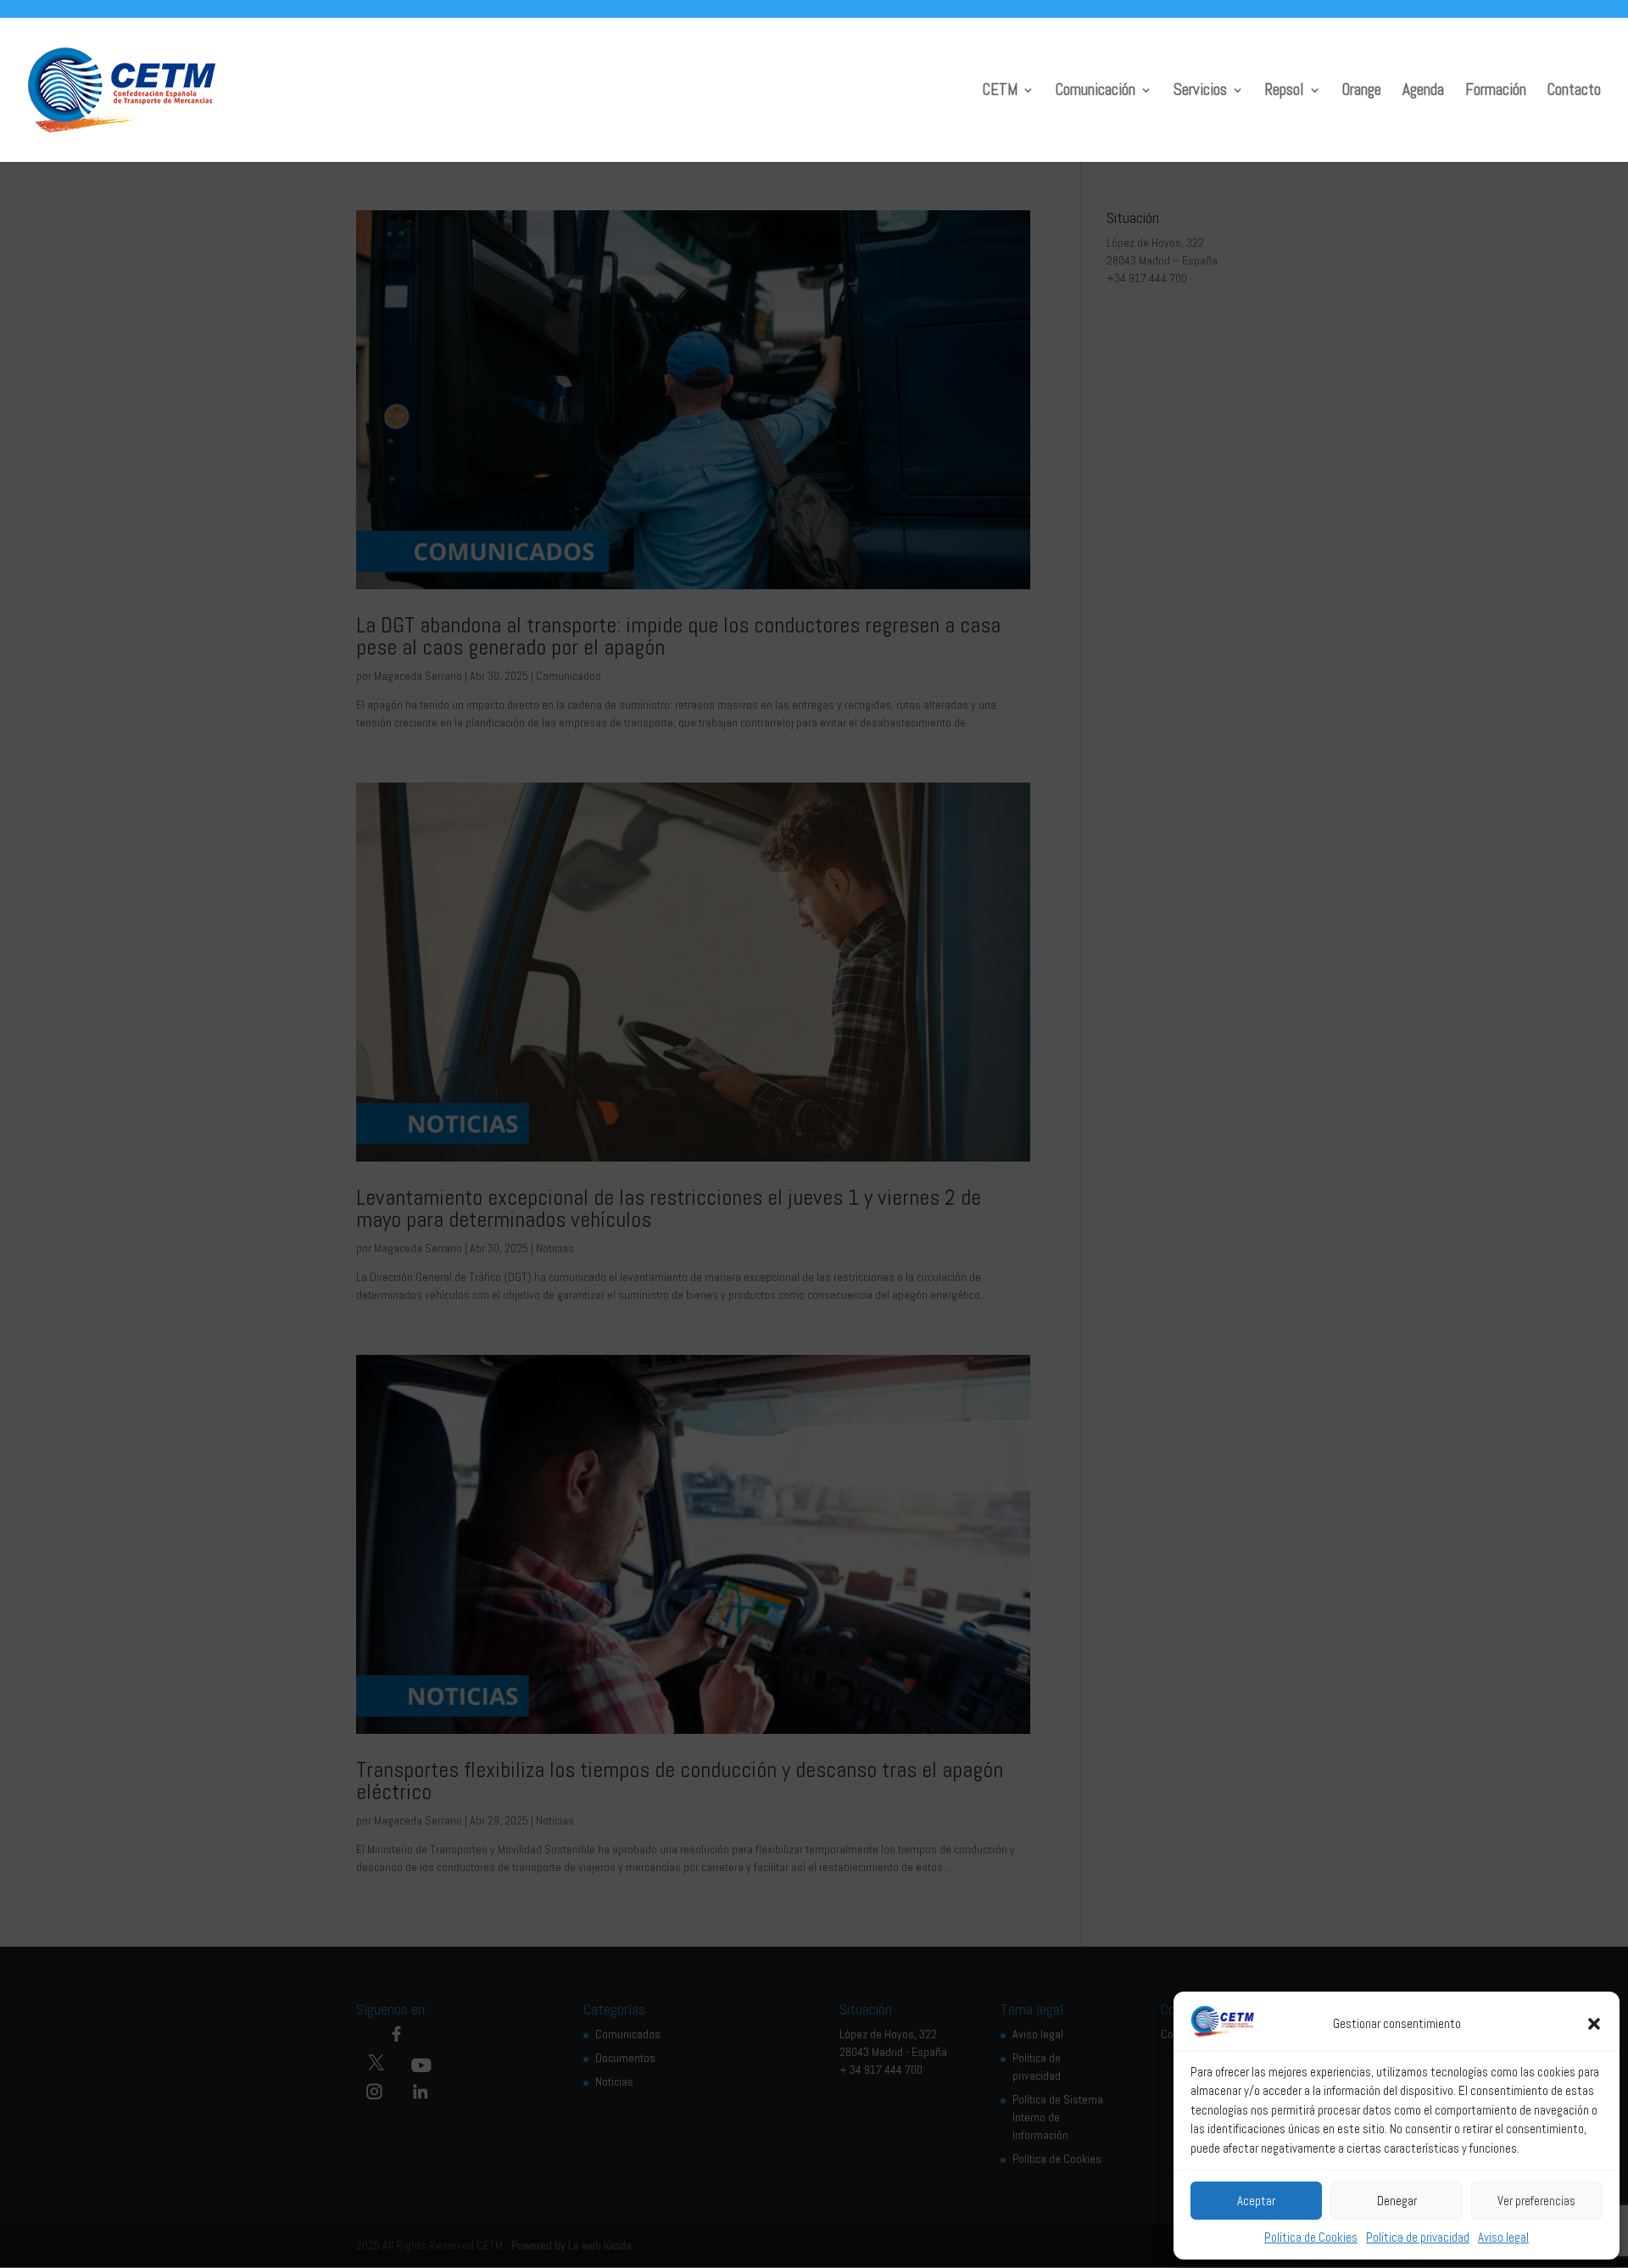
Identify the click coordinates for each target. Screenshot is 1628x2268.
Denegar (1397, 2201)
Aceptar (1256, 2201)
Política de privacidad (1418, 2237)
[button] (1594, 2024)
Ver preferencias (1536, 2201)
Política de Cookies (1311, 2237)
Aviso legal (1503, 2237)
